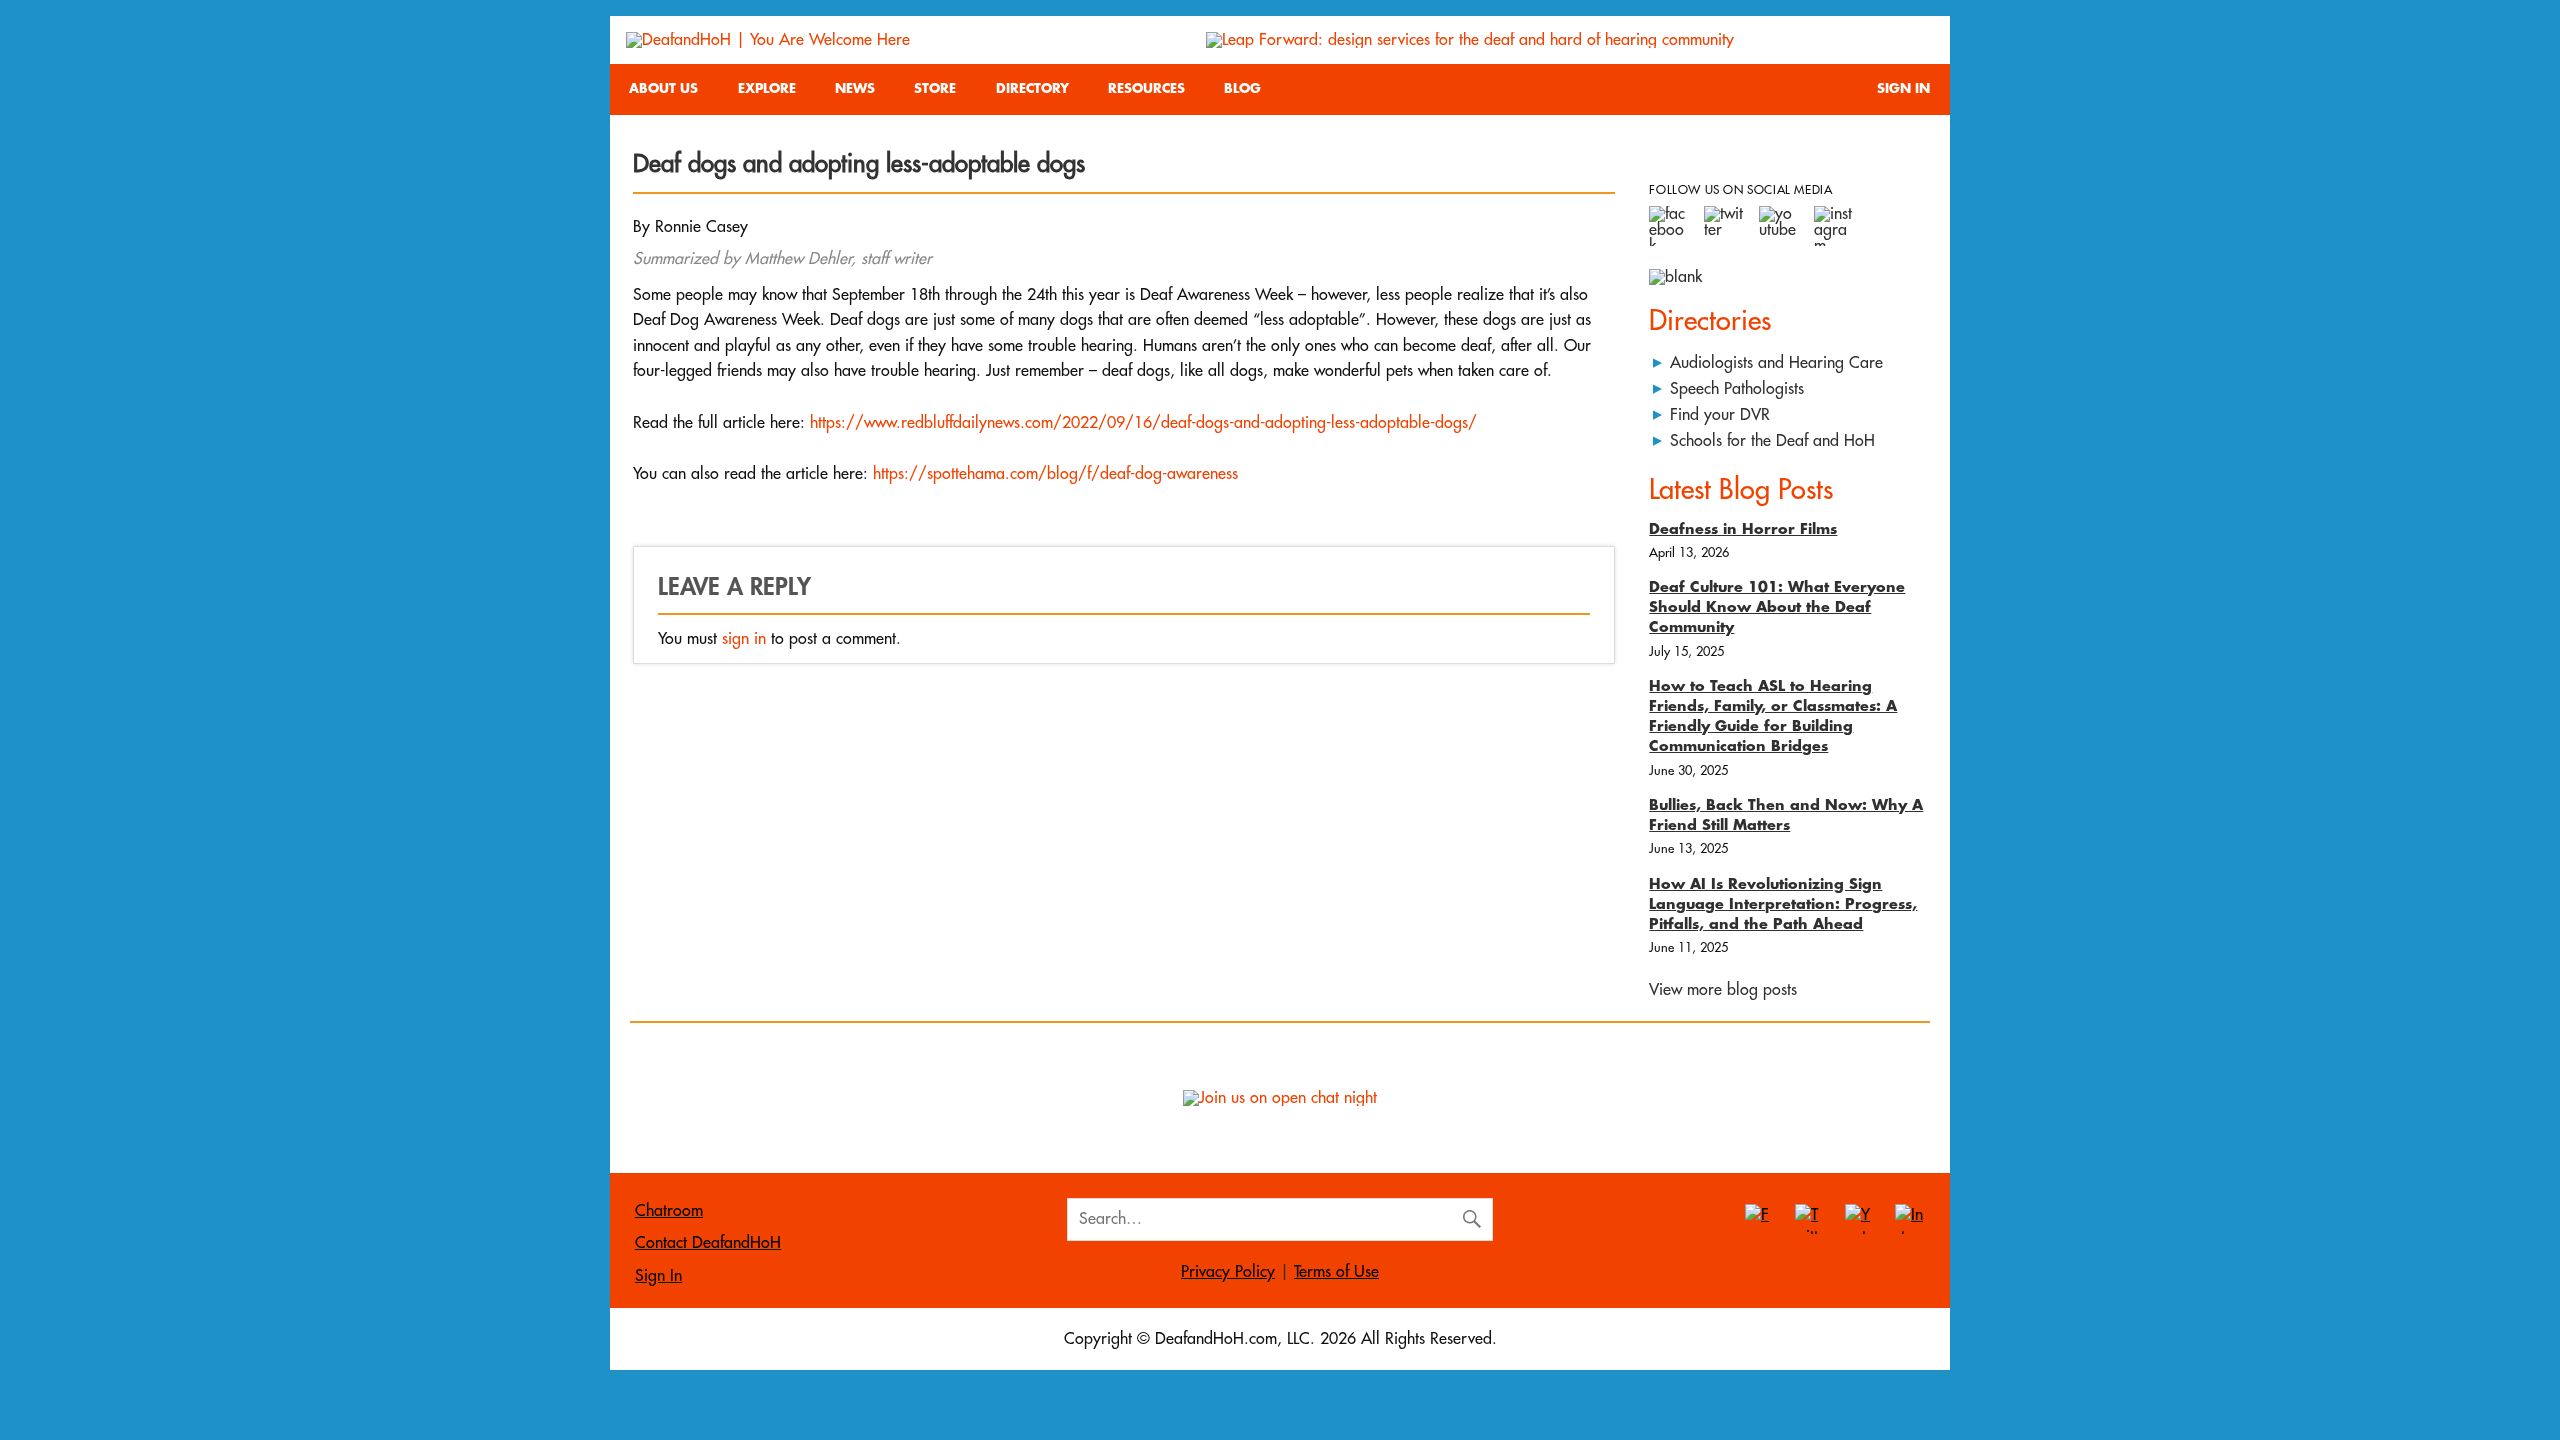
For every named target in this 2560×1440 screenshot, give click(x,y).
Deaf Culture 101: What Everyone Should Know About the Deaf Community (1777, 607)
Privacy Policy (1228, 1272)
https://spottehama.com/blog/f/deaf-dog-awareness (1055, 474)
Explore (767, 88)
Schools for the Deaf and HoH (1772, 441)
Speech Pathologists (1737, 389)
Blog (1242, 88)
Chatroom (669, 1211)
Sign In (1903, 88)
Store (935, 88)
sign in (744, 639)
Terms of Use (1336, 1272)
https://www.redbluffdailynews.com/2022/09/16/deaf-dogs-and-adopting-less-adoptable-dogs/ (1143, 423)
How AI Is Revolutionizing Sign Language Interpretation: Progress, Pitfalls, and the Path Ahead (1783, 904)
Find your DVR (1720, 415)
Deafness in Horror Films (1743, 529)
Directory (1032, 88)
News (855, 88)
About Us (663, 88)
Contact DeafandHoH (708, 1243)
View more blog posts (1723, 990)
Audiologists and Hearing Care (1776, 363)
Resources (1146, 88)
